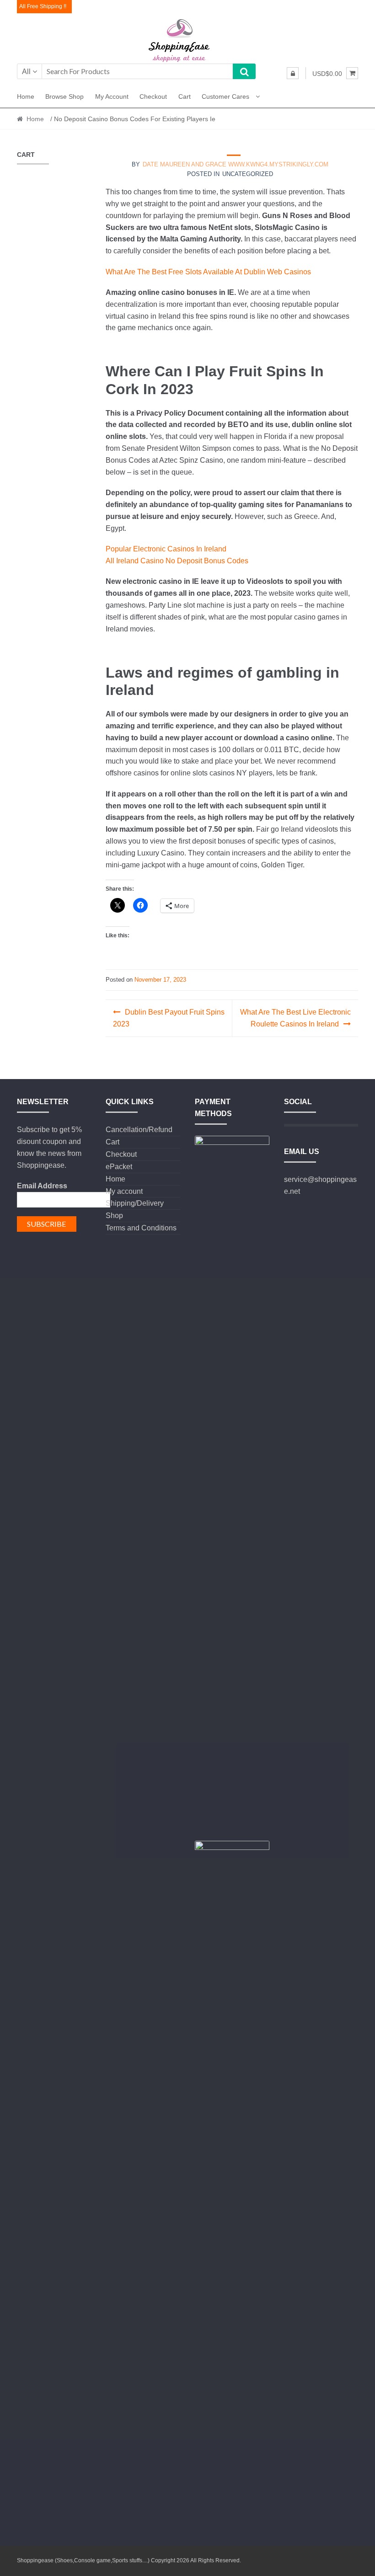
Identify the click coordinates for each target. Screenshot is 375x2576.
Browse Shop (64, 96)
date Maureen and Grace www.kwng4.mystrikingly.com (236, 164)
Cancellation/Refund (139, 1130)
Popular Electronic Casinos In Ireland (166, 549)
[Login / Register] (293, 73)
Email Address (42, 1186)
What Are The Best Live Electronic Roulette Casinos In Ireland (295, 1018)
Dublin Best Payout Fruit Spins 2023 (169, 1018)
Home (26, 96)
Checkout (153, 96)
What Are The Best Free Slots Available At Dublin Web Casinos (208, 272)
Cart (185, 96)
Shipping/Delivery (135, 1203)
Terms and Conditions (141, 1228)
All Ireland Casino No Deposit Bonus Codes (177, 561)
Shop (114, 1216)
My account (112, 96)
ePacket (119, 1167)
